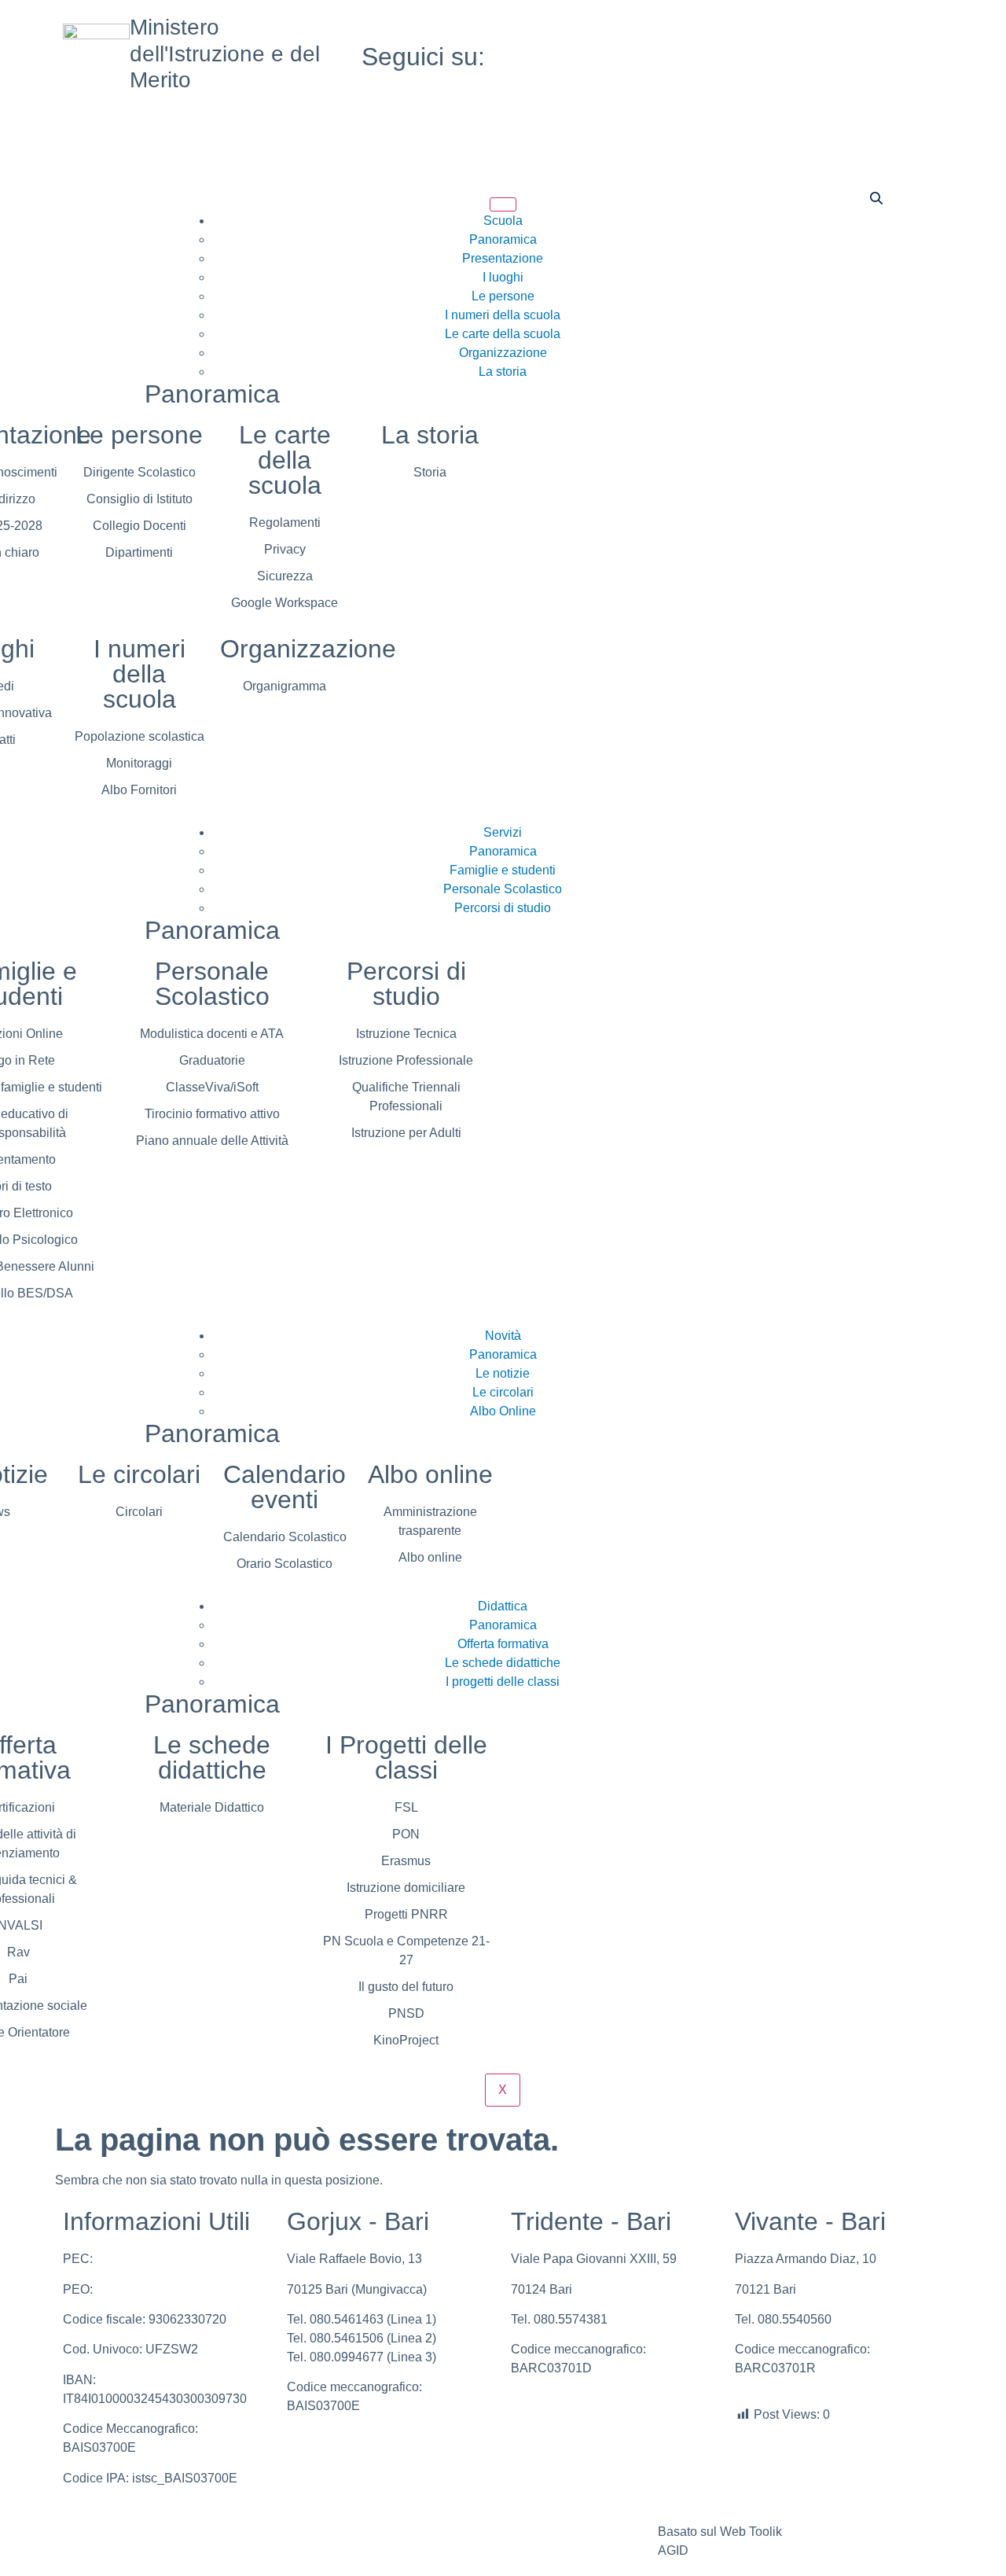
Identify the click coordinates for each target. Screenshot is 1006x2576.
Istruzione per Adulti (406, 1133)
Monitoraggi (139, 763)
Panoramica (503, 239)
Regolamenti (285, 523)
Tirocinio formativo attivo (212, 1114)
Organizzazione (503, 353)
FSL (406, 1807)
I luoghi (503, 277)
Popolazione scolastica (140, 736)
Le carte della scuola (503, 334)
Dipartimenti (139, 552)
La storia (503, 372)
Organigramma (285, 686)
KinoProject (406, 2040)
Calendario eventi (285, 1487)
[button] (876, 200)
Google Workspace (285, 603)
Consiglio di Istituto (140, 499)
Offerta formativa (503, 1644)
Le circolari (503, 1392)
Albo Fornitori (139, 790)
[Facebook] (802, 38)
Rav (18, 1952)
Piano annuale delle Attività (212, 1141)
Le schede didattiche (503, 1663)
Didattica (503, 1606)
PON (406, 1834)
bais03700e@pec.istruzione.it (179, 2259)
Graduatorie (212, 1060)
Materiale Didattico (212, 1807)
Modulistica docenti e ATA (212, 1034)
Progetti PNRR (406, 1914)
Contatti (386, 2532)
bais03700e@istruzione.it (167, 2289)
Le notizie (503, 1373)
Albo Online (503, 1411)
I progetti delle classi (503, 1682)
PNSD (406, 2013)
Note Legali (250, 2532)
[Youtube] (802, 57)
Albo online (430, 1474)
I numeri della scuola (503, 315)
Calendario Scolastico (285, 1537)
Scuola (503, 221)
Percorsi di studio (503, 908)
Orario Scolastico (285, 1564)
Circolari (139, 1512)
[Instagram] (802, 75)
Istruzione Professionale (406, 1060)
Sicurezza (285, 576)
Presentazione (503, 258)
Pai (18, 1979)
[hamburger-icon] (503, 204)
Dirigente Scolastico (140, 472)
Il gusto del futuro (406, 1987)
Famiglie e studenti (503, 870)
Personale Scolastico (503, 889)
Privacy (285, 549)
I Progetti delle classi (406, 1757)
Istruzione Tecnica (406, 1034)
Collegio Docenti (140, 526)
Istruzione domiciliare (406, 1888)
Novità (503, 1336)
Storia (430, 472)
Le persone (503, 296)
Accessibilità (546, 2532)
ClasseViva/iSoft (212, 1087)
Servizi (503, 832)
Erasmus (406, 1861)
